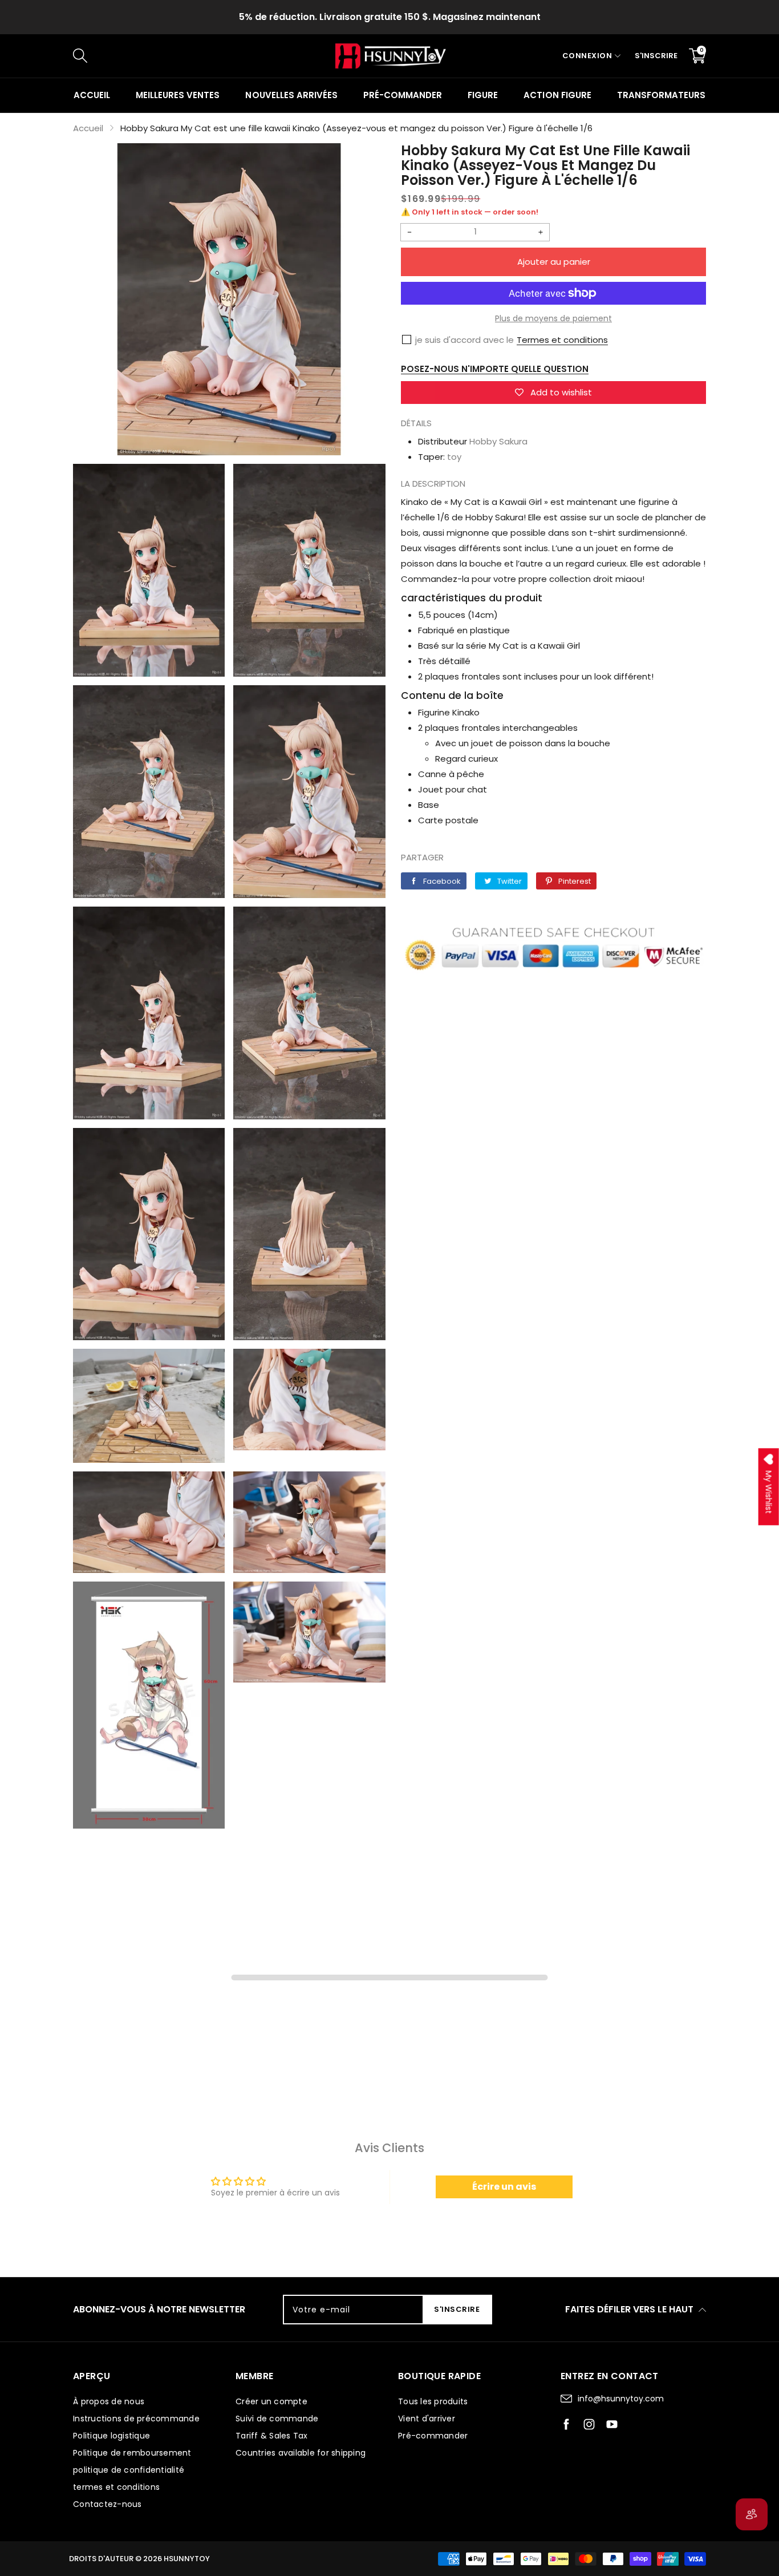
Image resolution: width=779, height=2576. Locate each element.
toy (454, 457)
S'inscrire (656, 56)
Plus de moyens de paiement (553, 318)
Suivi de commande (277, 2419)
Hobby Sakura (498, 441)
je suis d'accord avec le (464, 340)
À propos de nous (109, 2401)
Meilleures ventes (178, 95)
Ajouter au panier (554, 262)
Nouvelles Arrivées (291, 95)
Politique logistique (111, 2436)
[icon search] (265, 56)
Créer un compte (271, 2401)
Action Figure (557, 95)
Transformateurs (661, 95)
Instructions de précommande (136, 2419)
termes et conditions (116, 2487)
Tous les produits (433, 2401)
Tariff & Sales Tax (272, 2436)
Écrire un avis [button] (504, 2187)
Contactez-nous (107, 2504)
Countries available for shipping (301, 2453)
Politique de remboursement (132, 2453)
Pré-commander (403, 95)
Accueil (92, 95)
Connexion (587, 56)
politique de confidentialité (129, 2470)
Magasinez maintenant (487, 17)
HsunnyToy (187, 2559)
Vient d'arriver (427, 2419)
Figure (483, 95)
